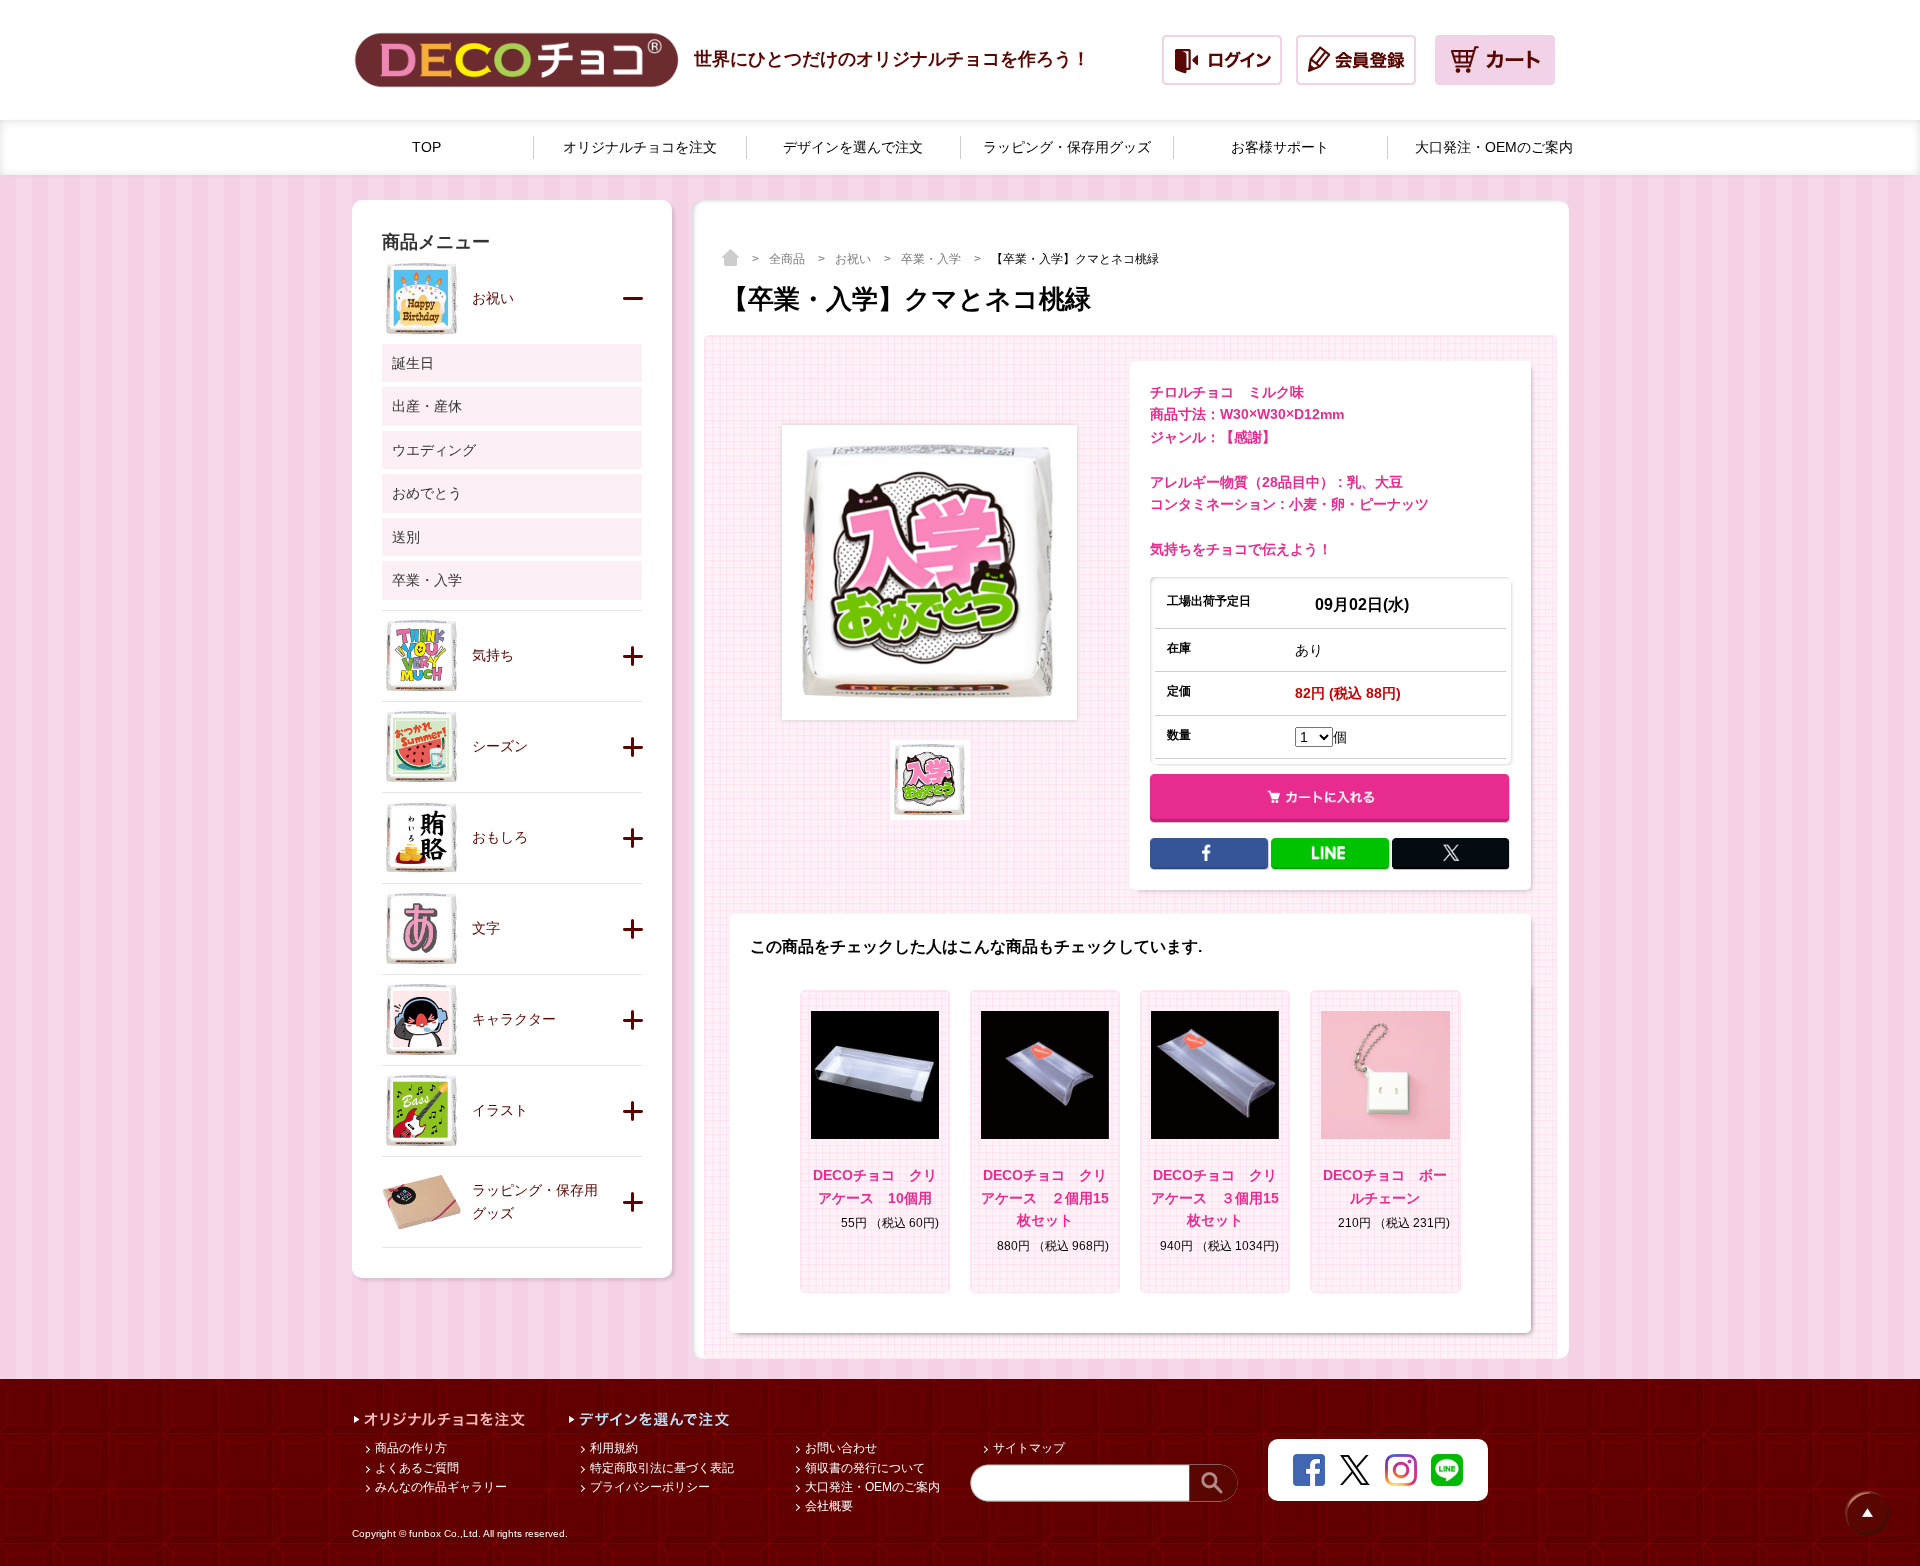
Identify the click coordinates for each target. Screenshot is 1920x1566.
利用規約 (612, 1448)
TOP (426, 147)
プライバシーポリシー (648, 1487)
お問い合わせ (839, 1448)
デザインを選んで (853, 147)
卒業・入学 (932, 259)
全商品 (788, 259)
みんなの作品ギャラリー (439, 1487)
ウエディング (434, 450)
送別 (406, 537)
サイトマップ (1027, 1448)
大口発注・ (1494, 147)
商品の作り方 (409, 1448)
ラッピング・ (1067, 147)
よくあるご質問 (415, 1468)
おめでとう (427, 493)
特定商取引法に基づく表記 (660, 1468)
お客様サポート (1280, 147)
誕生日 (413, 363)
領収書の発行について (863, 1468)
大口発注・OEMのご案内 (871, 1487)
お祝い (854, 259)
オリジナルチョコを (640, 147)
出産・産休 (427, 406)
